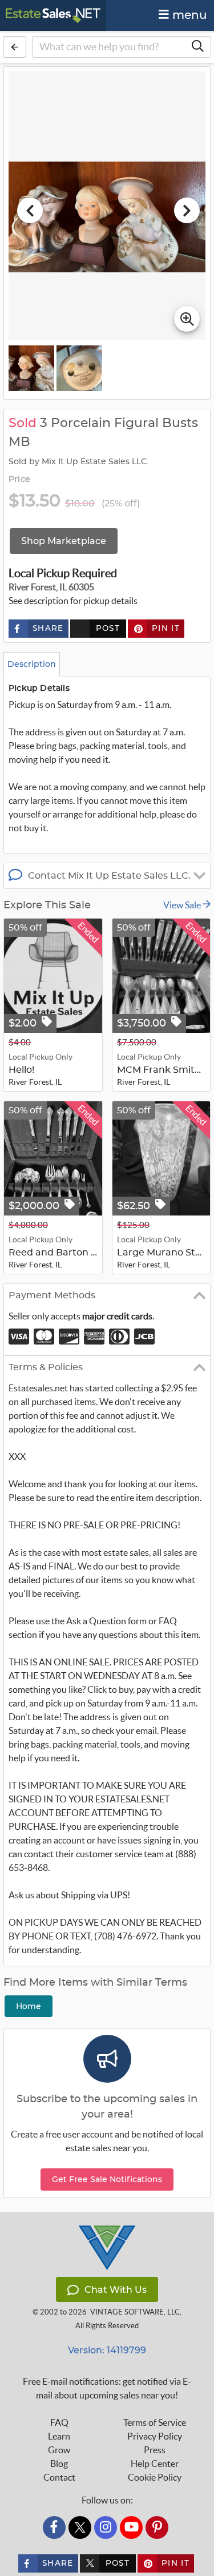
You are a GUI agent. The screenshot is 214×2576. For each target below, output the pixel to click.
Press (155, 2450)
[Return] (15, 47)
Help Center (155, 2464)
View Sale (183, 905)
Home (29, 2006)
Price (19, 480)
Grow (59, 2450)
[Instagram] (106, 2527)
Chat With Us (116, 2290)
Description (32, 664)
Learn (59, 2436)
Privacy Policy (155, 2436)
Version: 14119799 (107, 2350)
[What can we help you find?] (197, 47)
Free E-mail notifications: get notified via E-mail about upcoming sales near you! (107, 2388)
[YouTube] (131, 2527)
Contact (59, 2477)
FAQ (59, 2422)
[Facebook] (54, 2527)
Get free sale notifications (107, 2179)
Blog (59, 2464)
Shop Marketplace (64, 541)
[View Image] (31, 368)
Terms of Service (155, 2422)
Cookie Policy (155, 2477)
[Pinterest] (157, 2527)
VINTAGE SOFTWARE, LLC (135, 2312)
